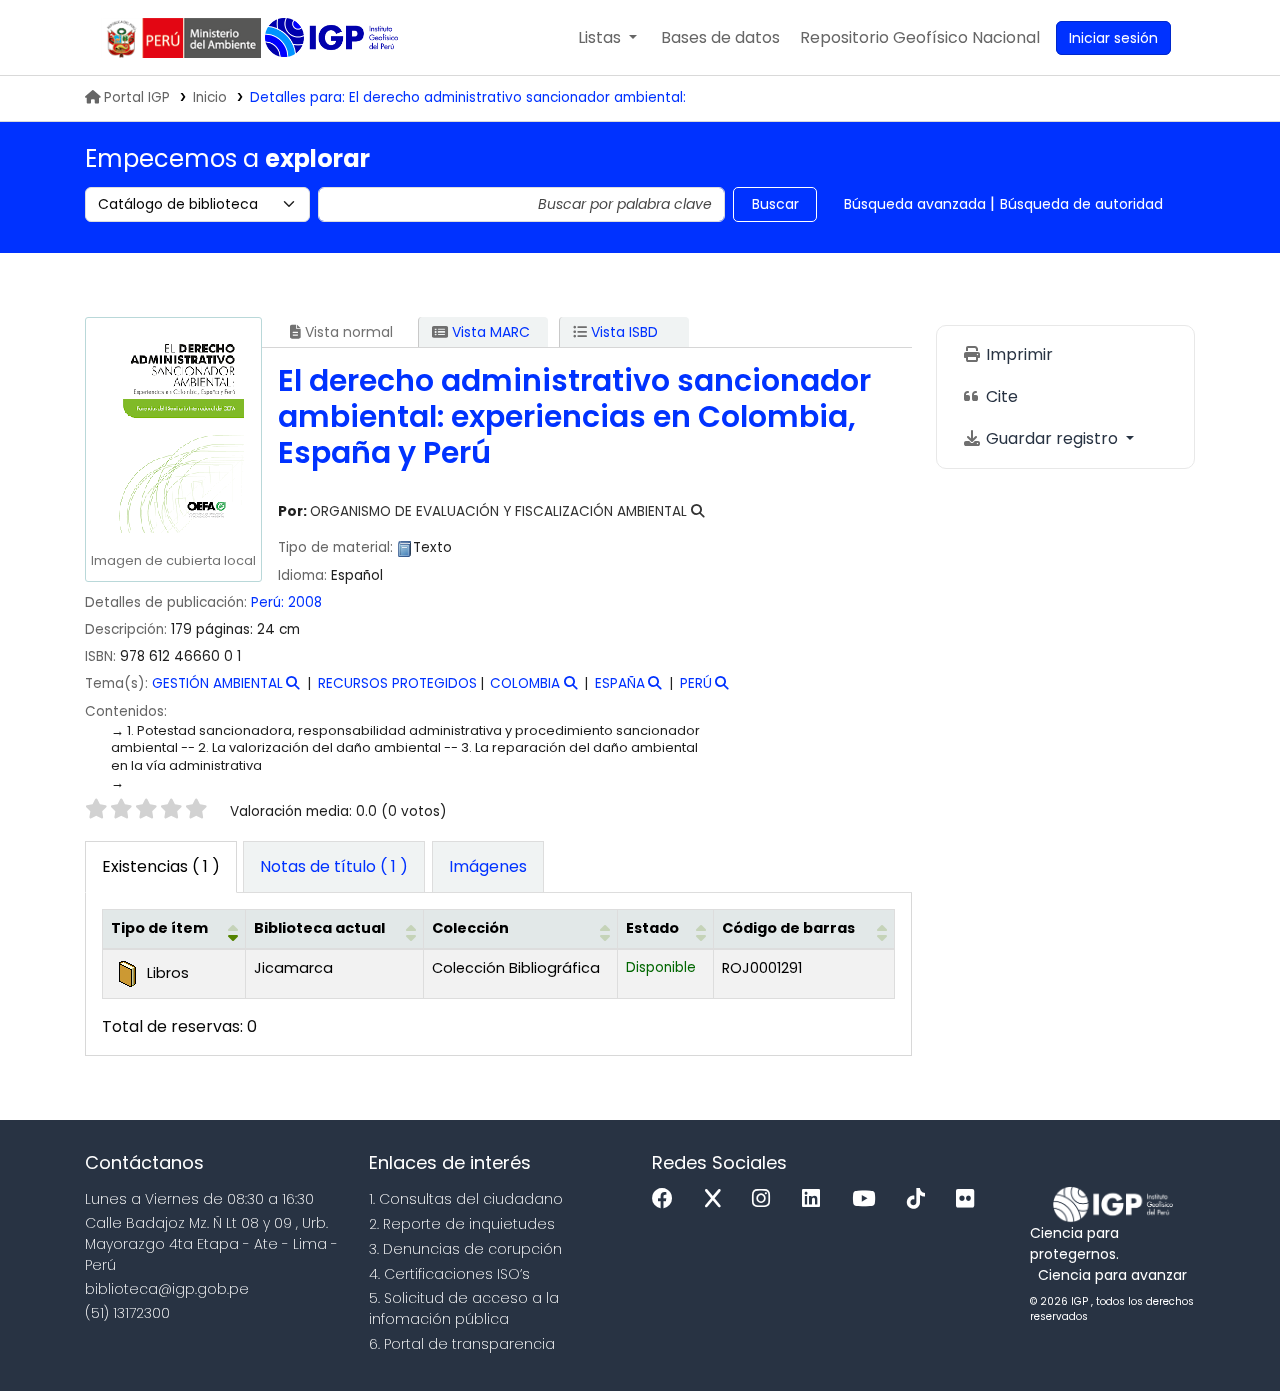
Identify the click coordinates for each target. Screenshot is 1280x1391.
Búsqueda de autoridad (1081, 204)
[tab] (334, 867)
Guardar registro (1052, 438)
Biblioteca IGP (333, 38)
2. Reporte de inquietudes (462, 1224)
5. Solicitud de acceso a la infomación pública (464, 1308)
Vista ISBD (622, 332)
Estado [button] (652, 928)
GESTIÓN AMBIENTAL (217, 683)
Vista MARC (489, 332)
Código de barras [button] (788, 928)
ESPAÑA (620, 683)
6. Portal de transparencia (462, 1344)
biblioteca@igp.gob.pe (167, 1289)
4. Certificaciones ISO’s (449, 1274)
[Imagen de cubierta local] (173, 435)
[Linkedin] (816, 1199)
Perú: (267, 602)
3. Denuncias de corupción (465, 1249)
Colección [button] (470, 928)
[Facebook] (667, 1199)
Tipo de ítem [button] (159, 928)
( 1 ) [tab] (161, 866)
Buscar (775, 204)
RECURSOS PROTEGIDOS (397, 683)
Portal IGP (137, 97)
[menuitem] (920, 38)
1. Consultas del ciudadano (466, 1199)
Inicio (210, 97)
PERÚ (696, 683)
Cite (1000, 396)
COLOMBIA (525, 683)
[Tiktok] (921, 1199)
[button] (607, 38)
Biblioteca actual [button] (319, 928)
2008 (305, 602)
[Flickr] (970, 1199)
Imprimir (1017, 354)
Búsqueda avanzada (915, 204)
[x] (718, 1199)
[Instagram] (766, 1199)
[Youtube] (868, 1199)
